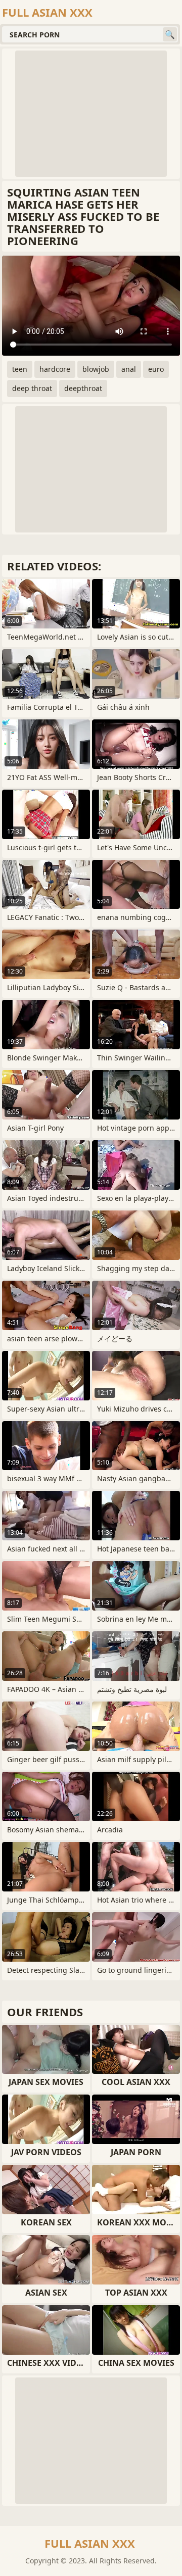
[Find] (170, 34)
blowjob (96, 369)
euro (156, 369)
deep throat (32, 388)
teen (20, 369)
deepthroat (83, 388)
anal (129, 369)
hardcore (55, 369)
